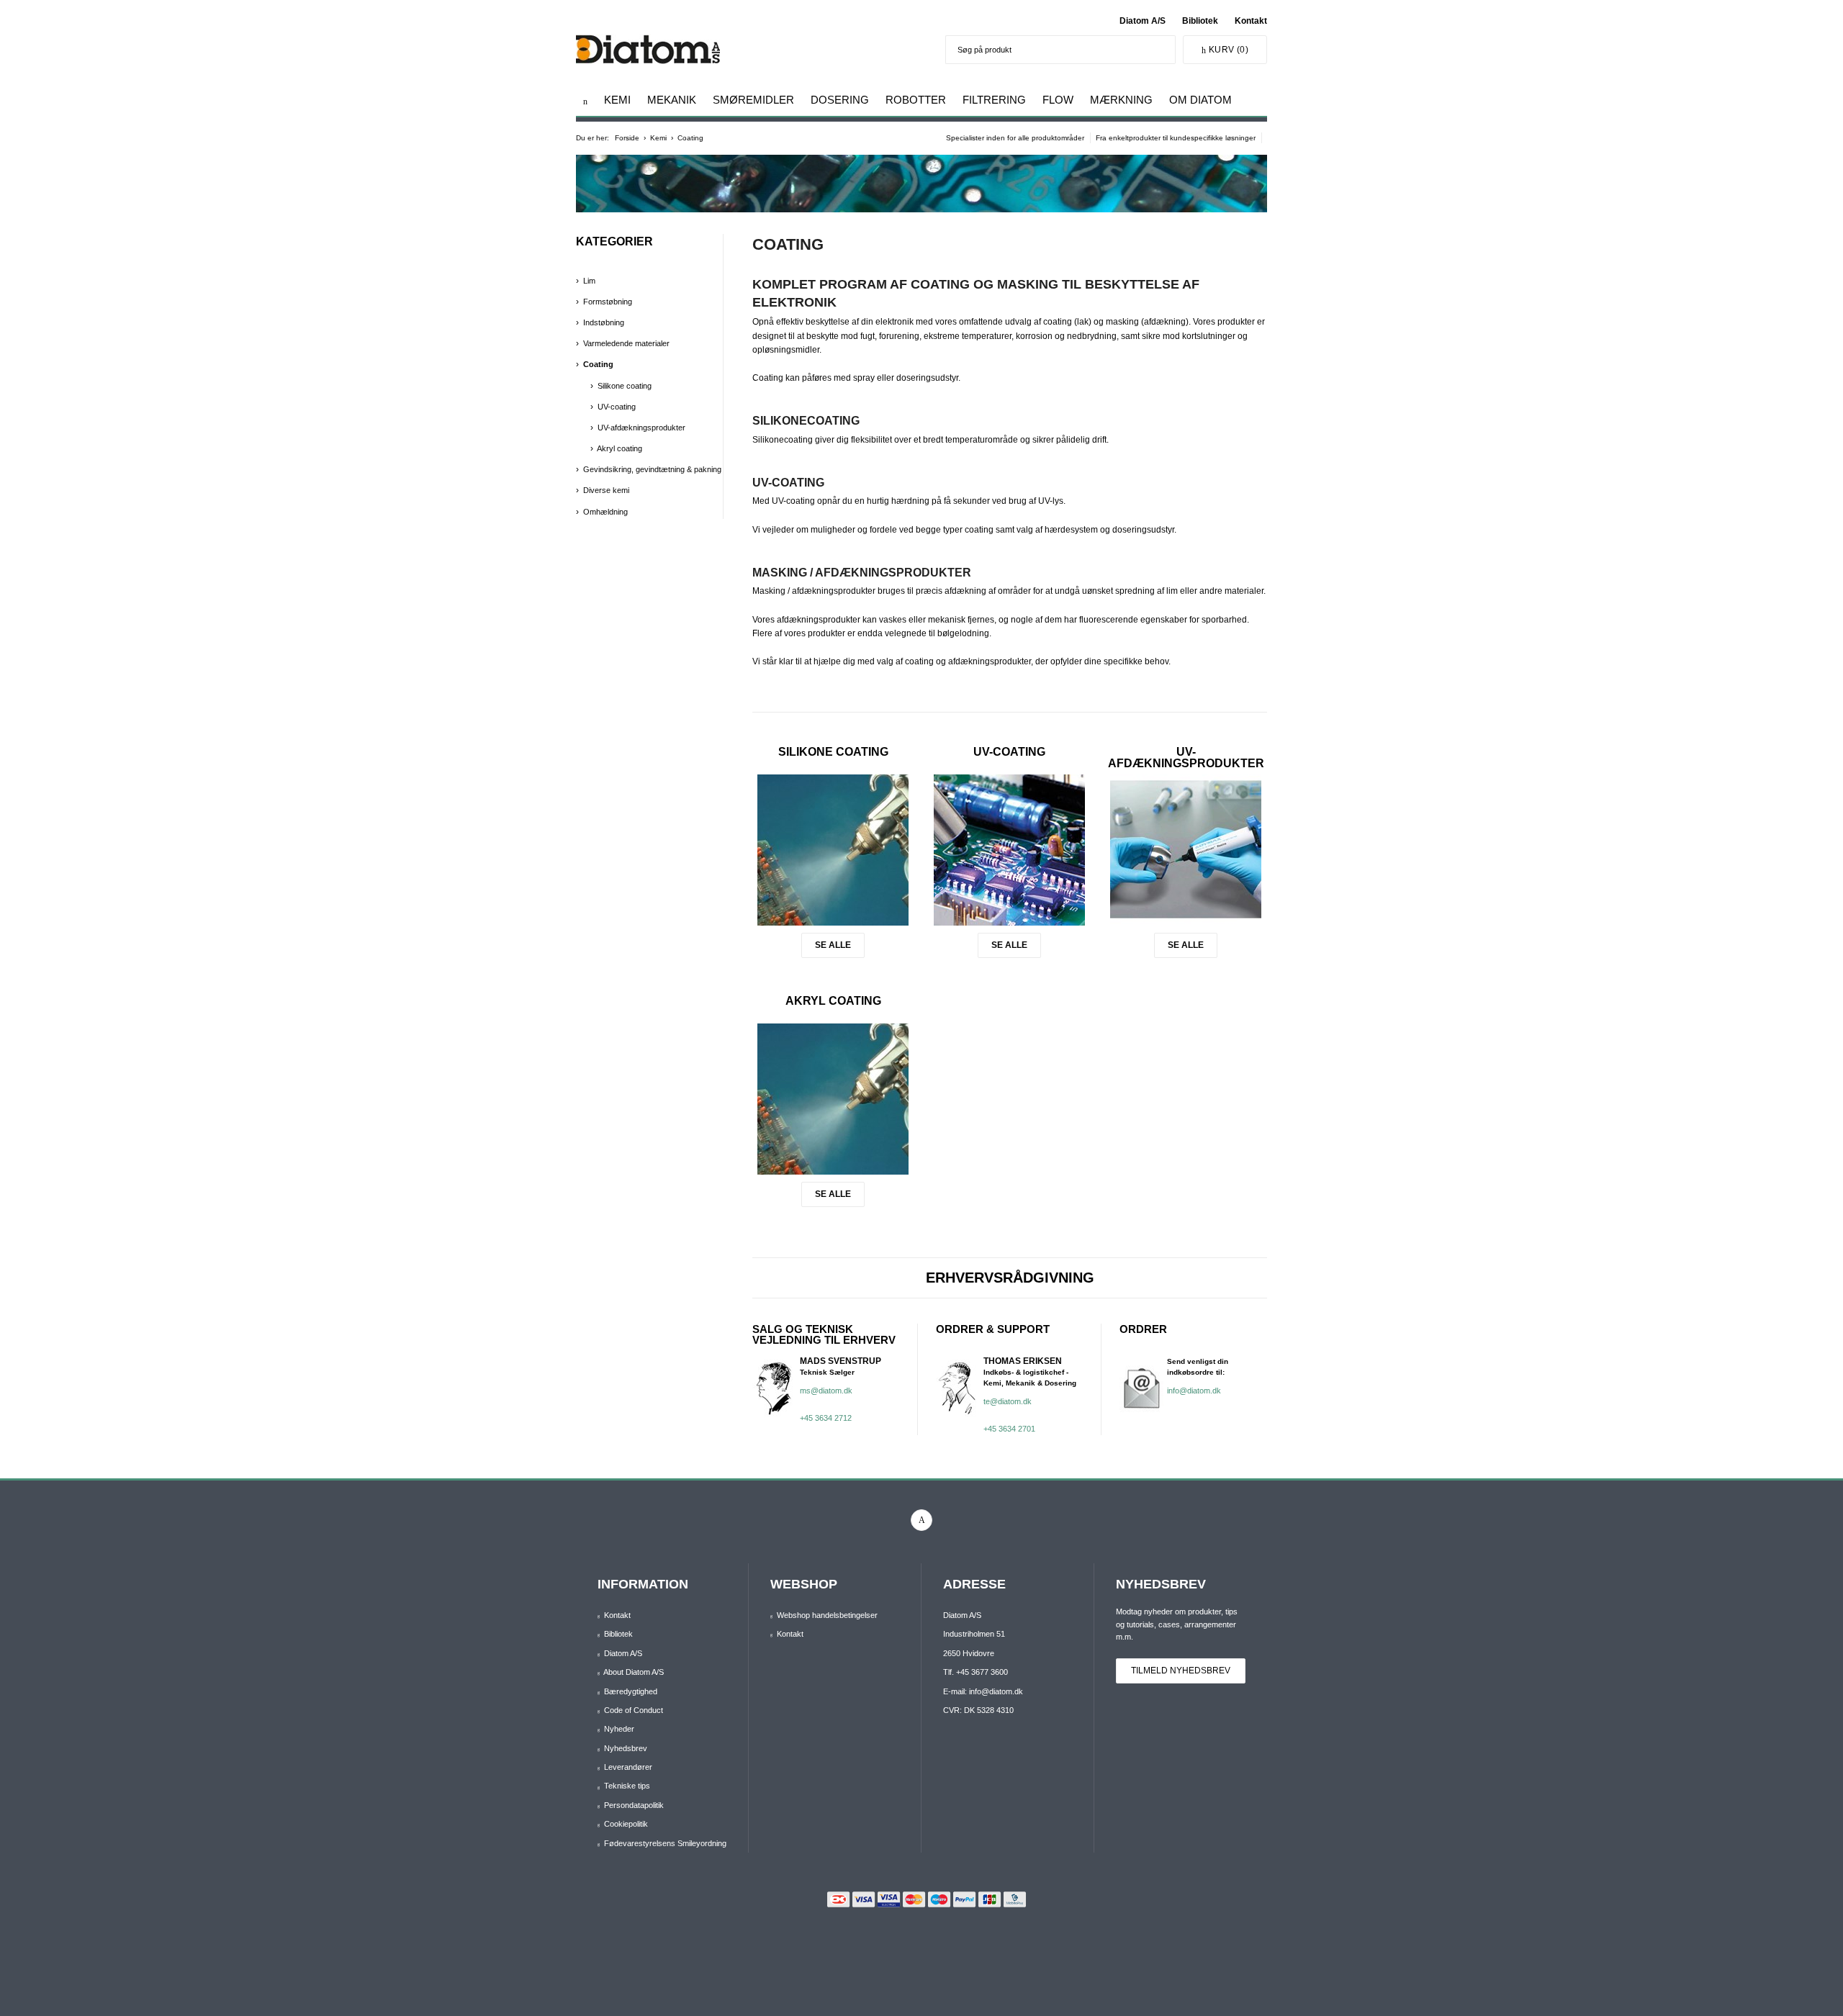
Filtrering (994, 100)
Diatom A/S (1143, 21)
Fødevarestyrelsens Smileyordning (665, 1843)
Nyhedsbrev (626, 1748)
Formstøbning (608, 302)
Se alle (833, 945)
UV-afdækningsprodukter (1186, 758)
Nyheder (619, 1729)
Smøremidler (753, 100)
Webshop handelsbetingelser (827, 1615)
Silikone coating (833, 752)
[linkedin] (921, 1520)
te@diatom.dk (1008, 1401)
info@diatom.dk (1194, 1391)
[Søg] (1161, 50)
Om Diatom (1200, 100)
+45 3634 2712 (826, 1418)
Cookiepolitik (626, 1824)
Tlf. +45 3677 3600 (975, 1672)
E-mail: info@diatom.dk (983, 1691)
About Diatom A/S (634, 1672)
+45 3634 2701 (1009, 1429)
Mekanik (672, 100)
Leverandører (628, 1767)
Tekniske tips (627, 1786)
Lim (589, 281)
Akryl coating (833, 1001)
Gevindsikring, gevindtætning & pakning (652, 469)
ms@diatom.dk (826, 1391)
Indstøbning (604, 322)
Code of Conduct (634, 1710)
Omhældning (605, 512)
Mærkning (1121, 100)
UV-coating (1009, 752)
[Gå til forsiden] (585, 101)
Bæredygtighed (631, 1691)
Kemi (617, 100)
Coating (598, 364)
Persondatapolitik (634, 1805)
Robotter (916, 100)
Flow (1058, 100)
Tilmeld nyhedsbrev (1181, 1671)
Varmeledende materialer (626, 343)
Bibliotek (1200, 21)
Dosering (840, 100)
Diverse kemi (606, 490)
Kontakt (1251, 21)
